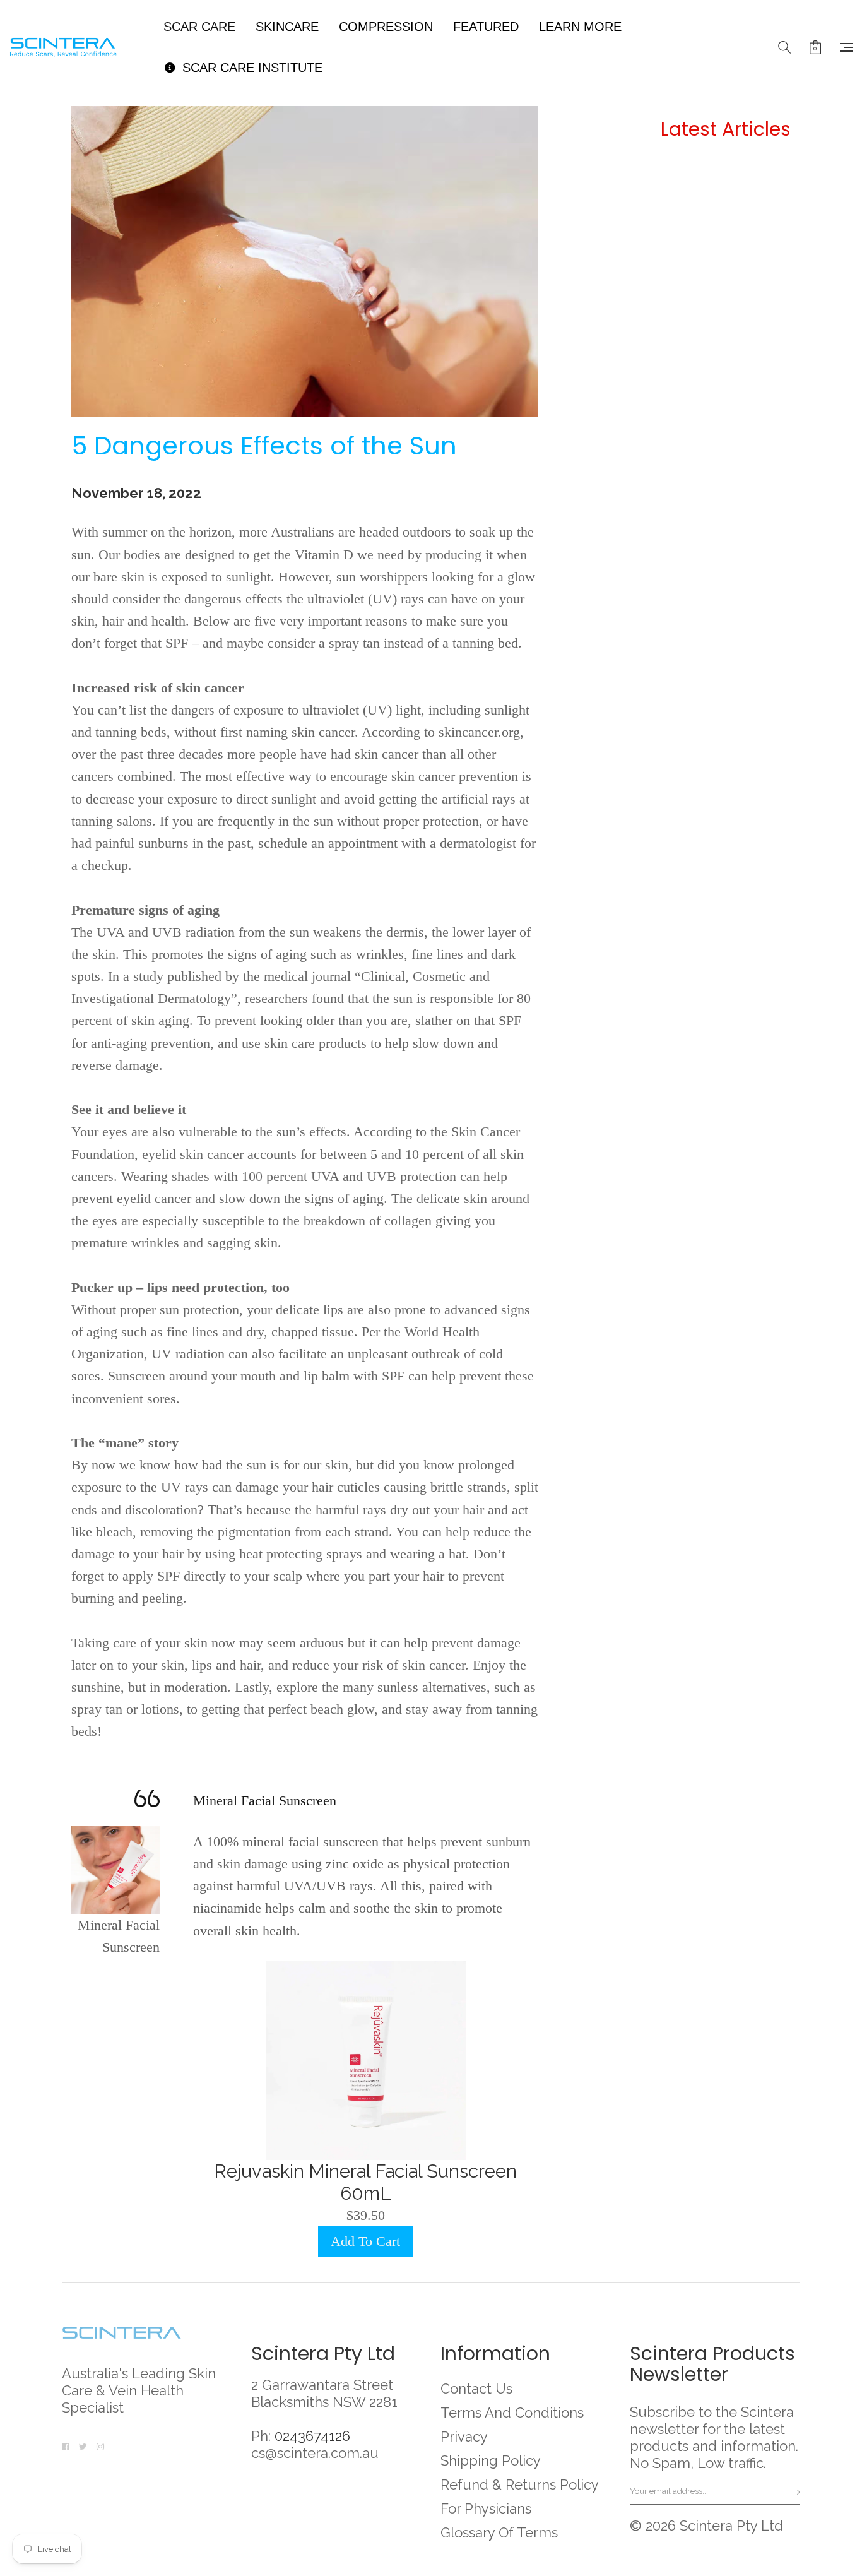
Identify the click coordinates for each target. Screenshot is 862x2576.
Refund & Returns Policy (520, 2484)
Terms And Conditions (512, 2413)
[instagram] (100, 2445)
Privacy (464, 2437)
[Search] (784, 47)
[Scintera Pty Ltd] (72, 47)
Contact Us (476, 2389)
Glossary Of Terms (499, 2532)
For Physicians (486, 2508)
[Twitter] (83, 2445)
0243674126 (312, 2436)
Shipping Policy (491, 2460)
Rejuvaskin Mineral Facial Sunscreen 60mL (365, 2182)
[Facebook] (66, 2445)
